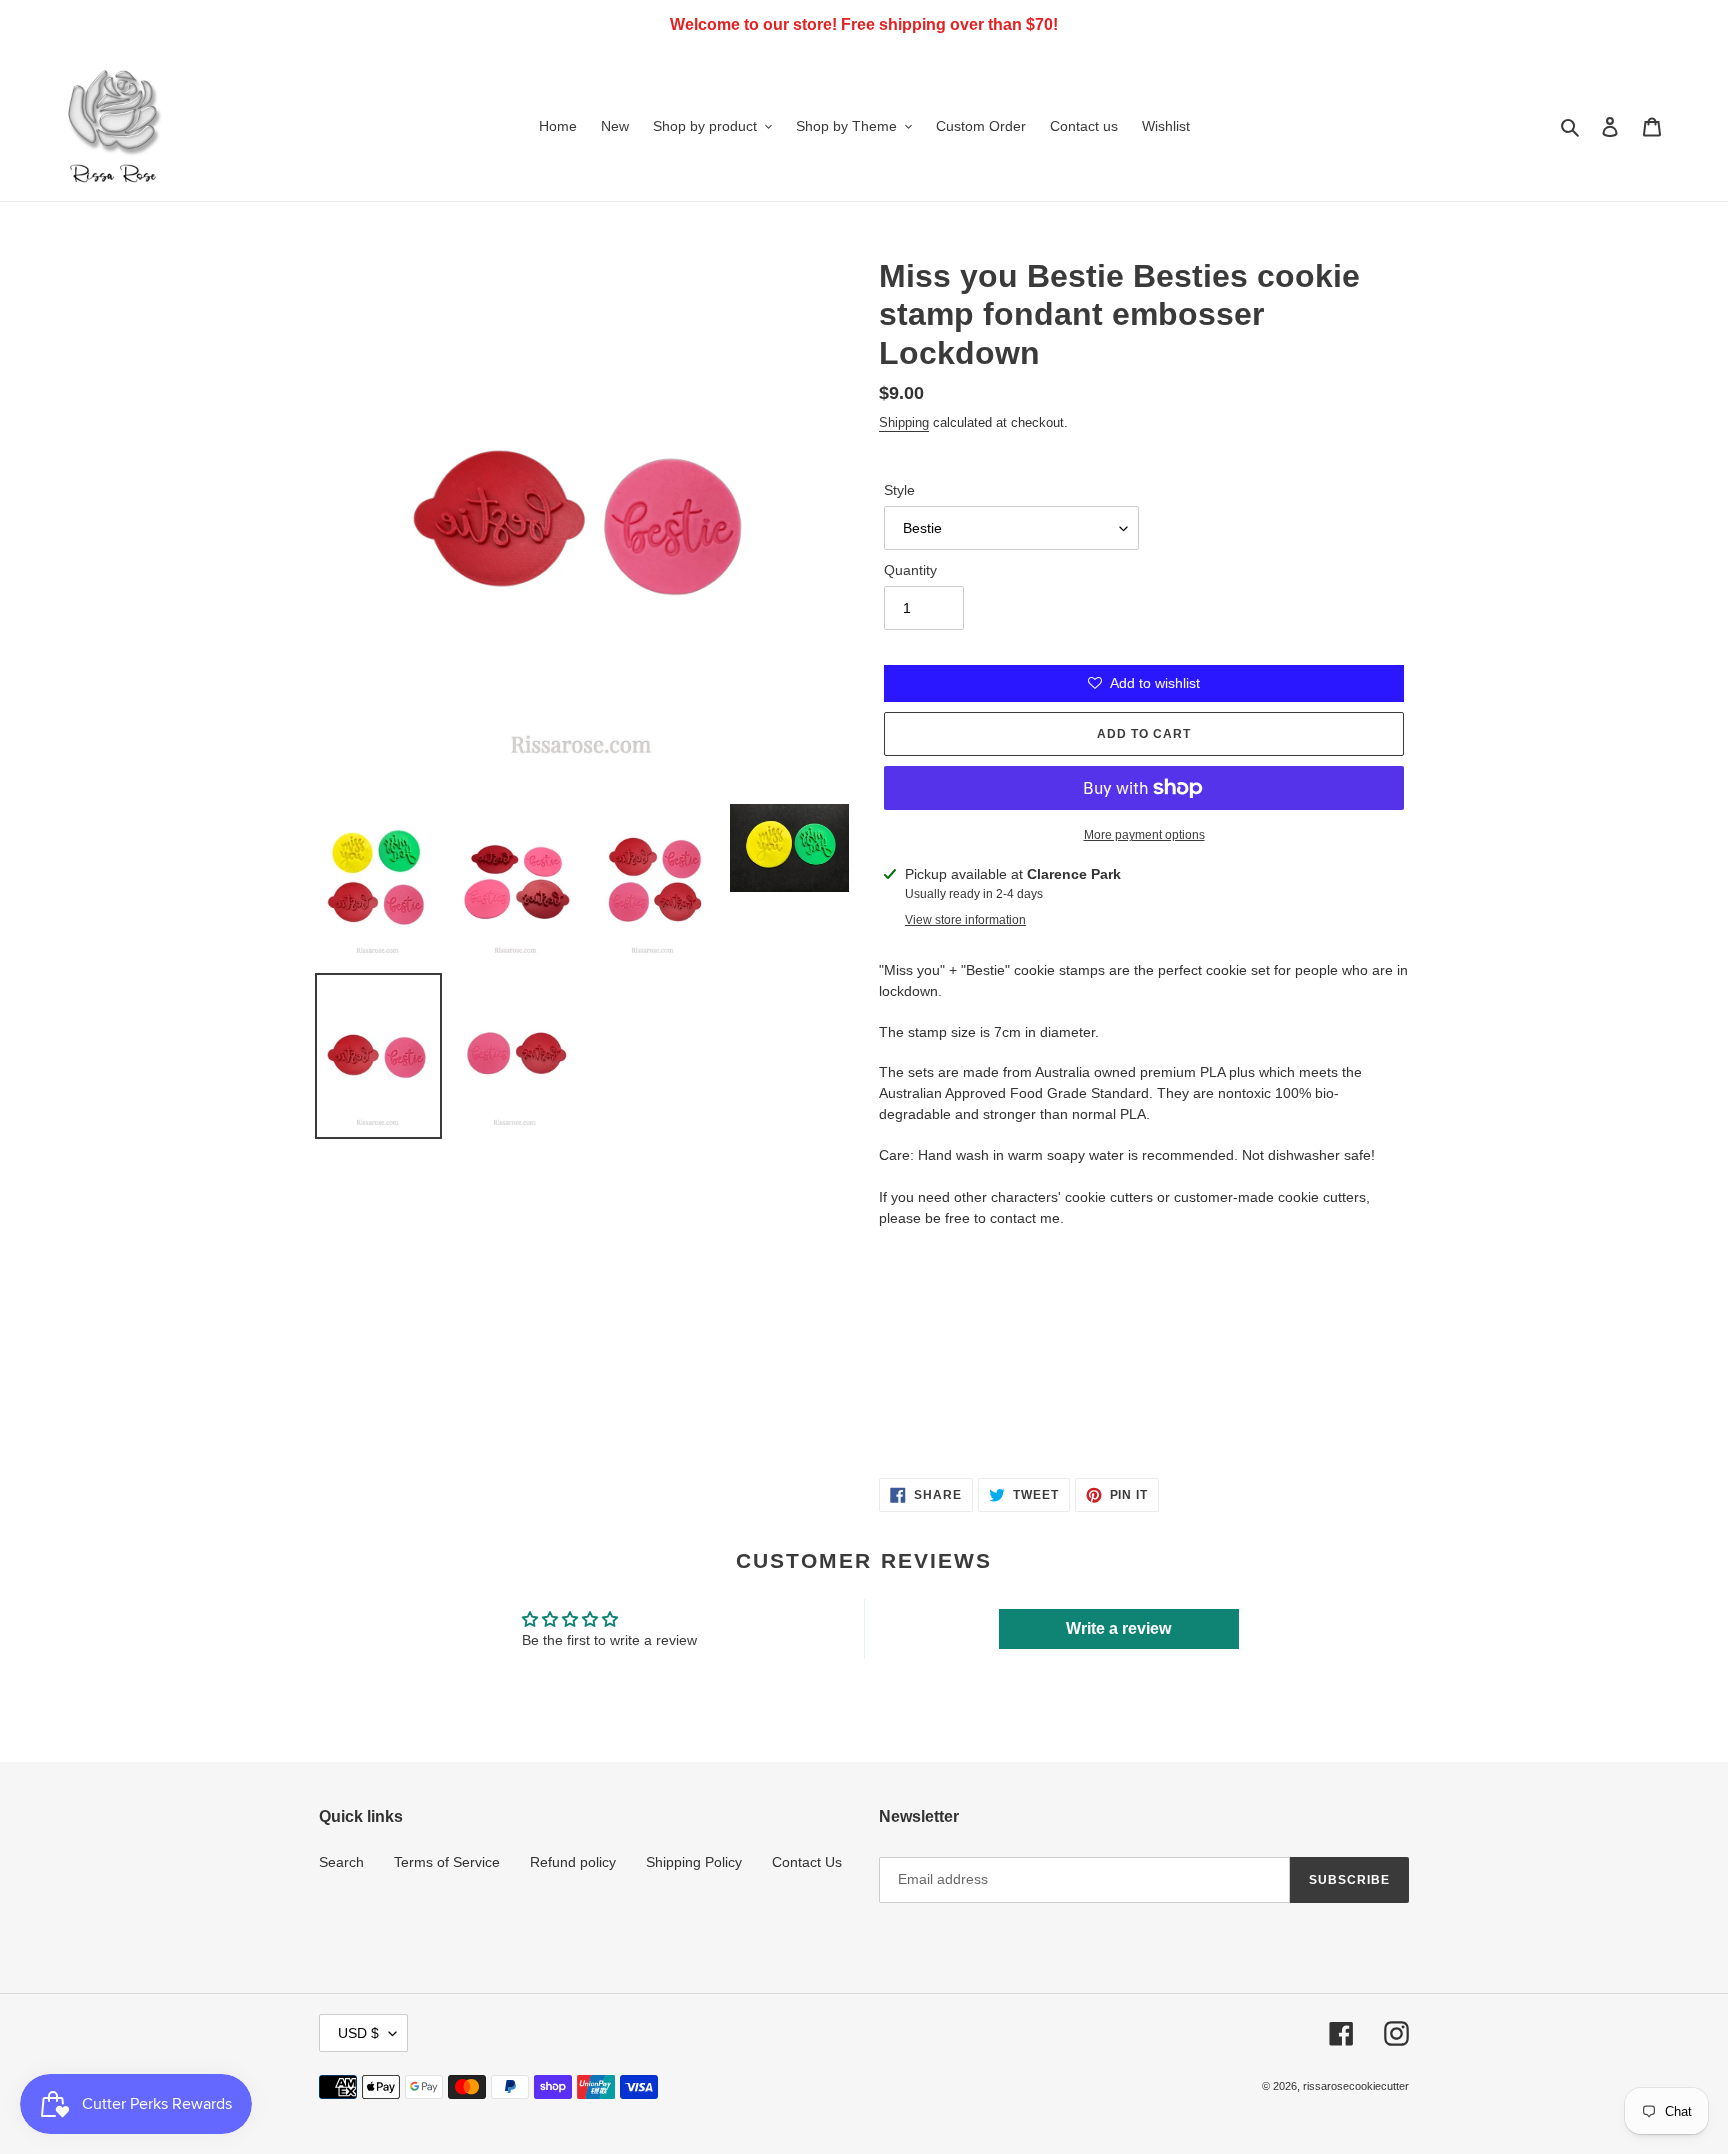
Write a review (1118, 1628)
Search (341, 1862)
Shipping (904, 422)
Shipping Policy (694, 1862)
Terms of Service (447, 1862)
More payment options (1144, 835)
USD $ (358, 2033)
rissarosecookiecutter (1356, 2086)
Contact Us (807, 1862)
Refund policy (573, 1862)
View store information (965, 920)
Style (899, 490)
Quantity (910, 570)
